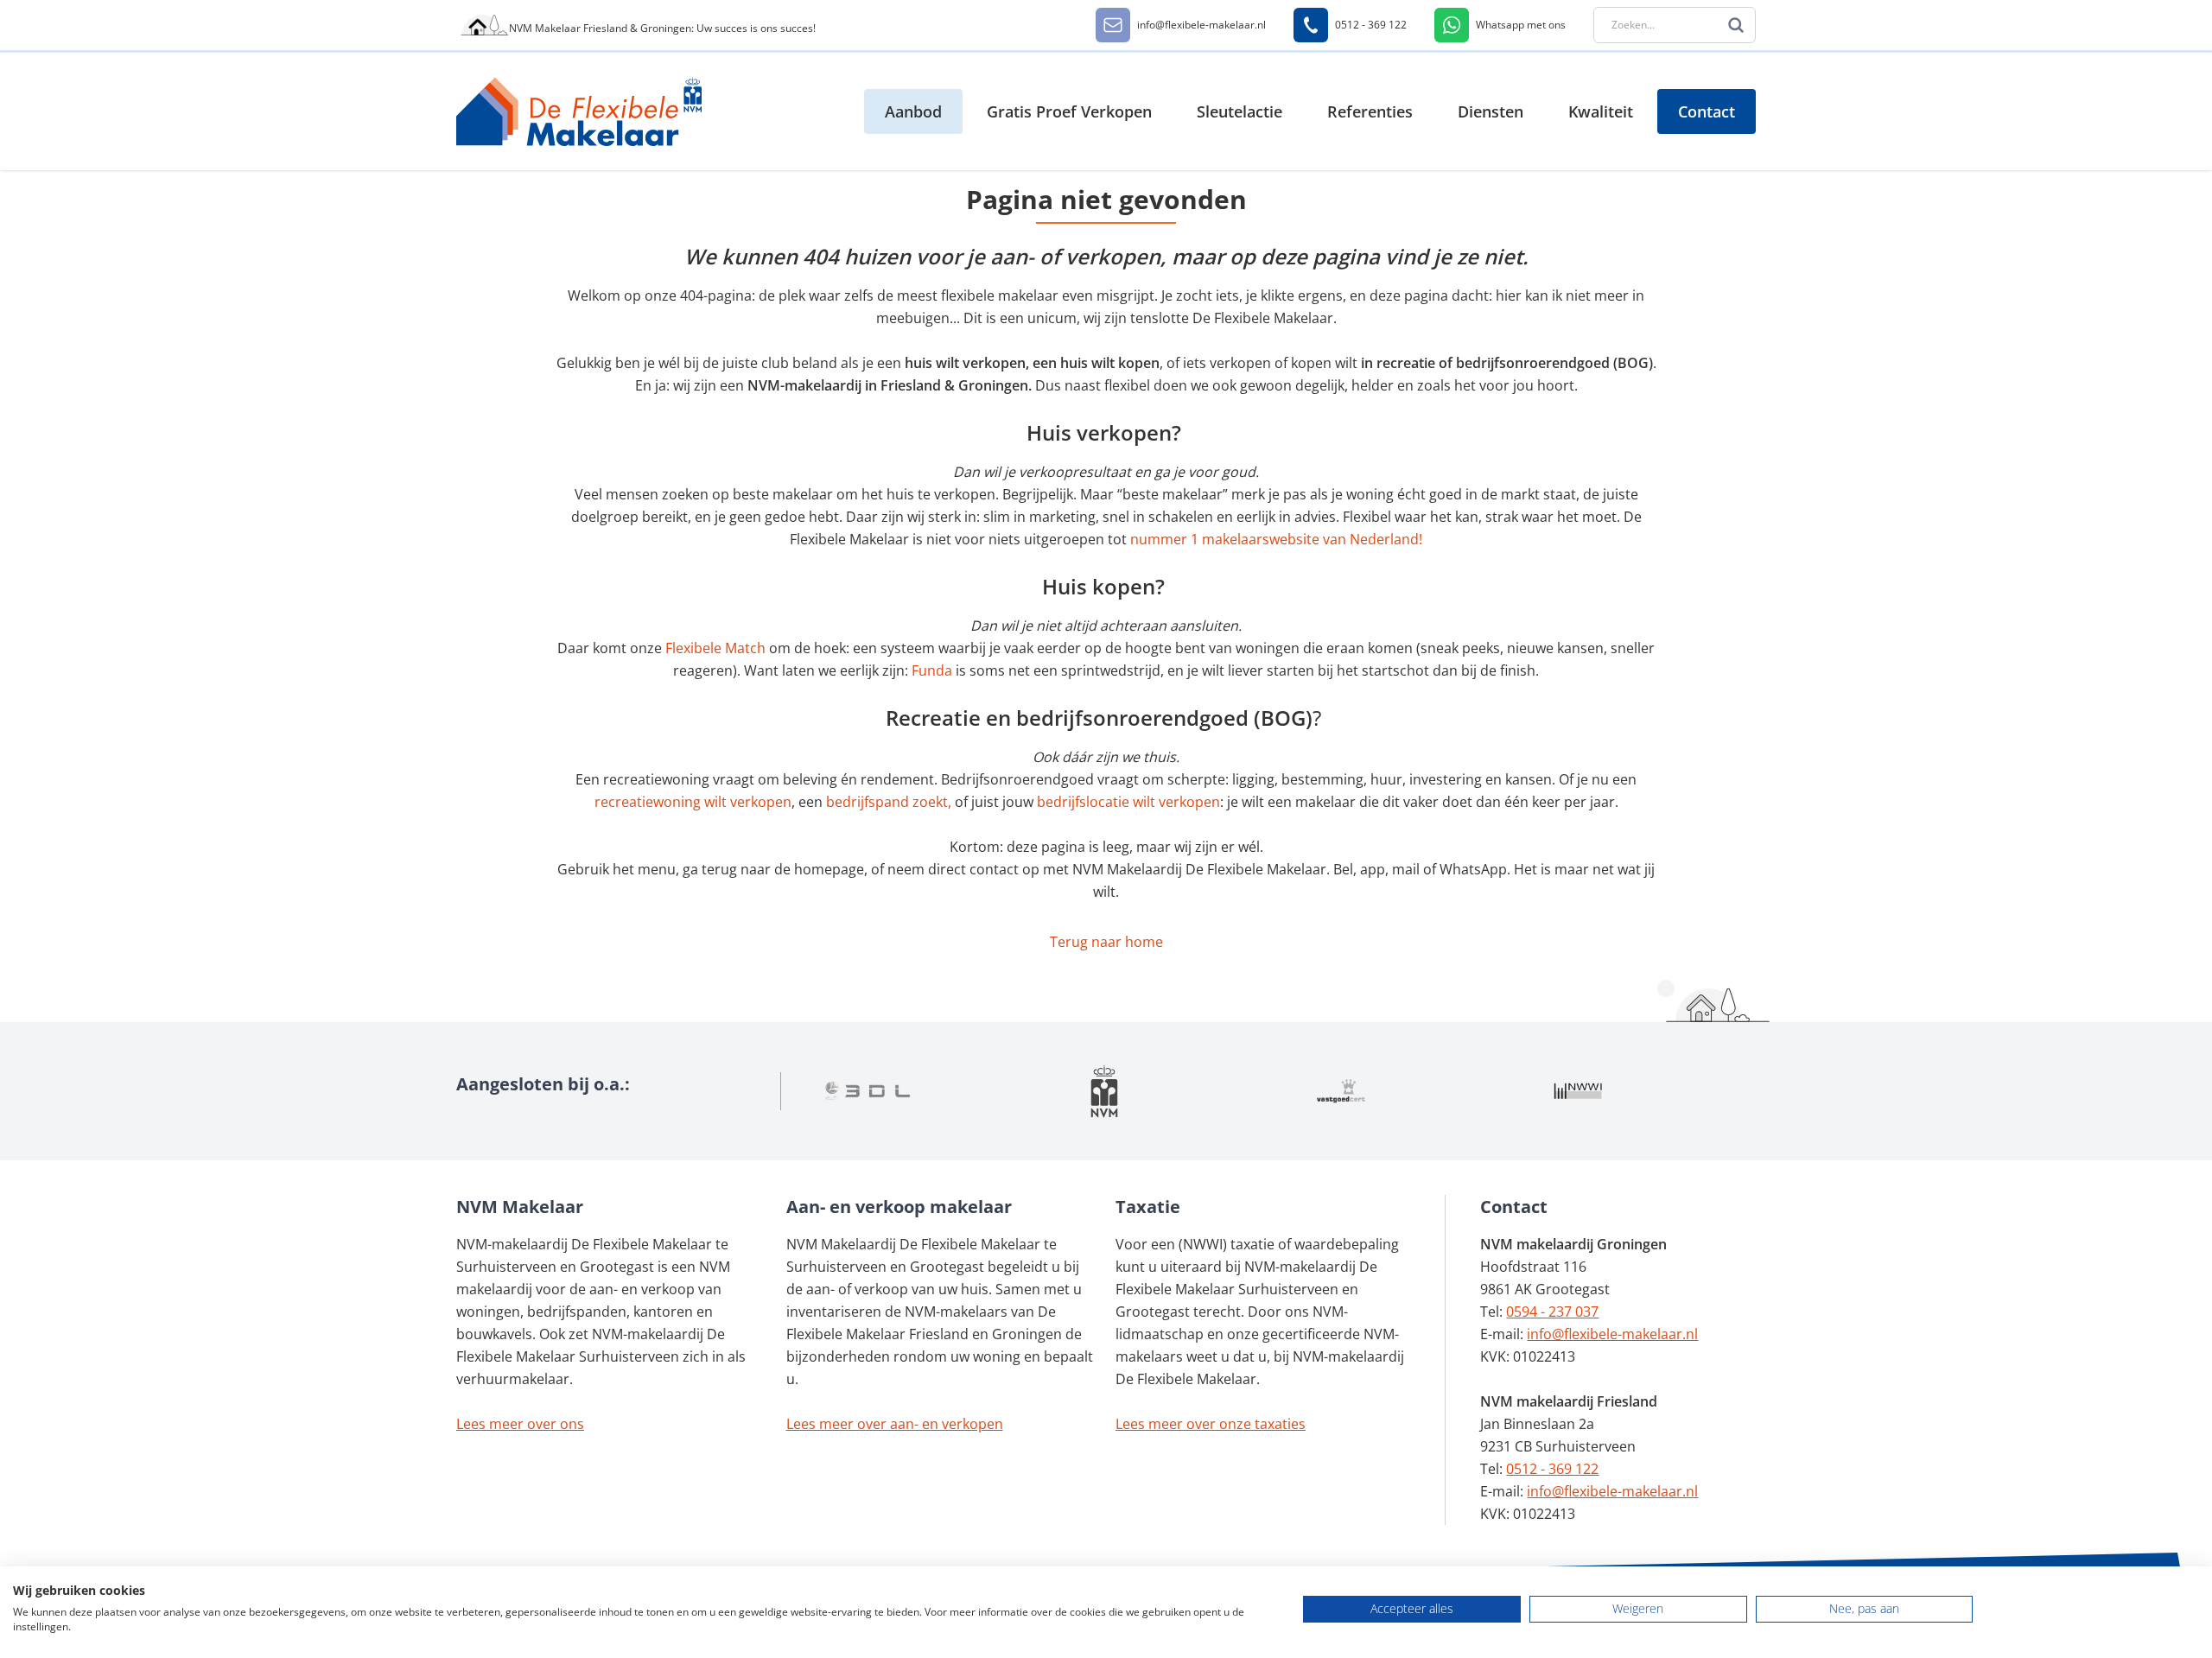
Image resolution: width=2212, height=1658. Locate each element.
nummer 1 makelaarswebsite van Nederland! (1276, 539)
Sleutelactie (1239, 111)
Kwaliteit (1601, 111)
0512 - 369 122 (1552, 1469)
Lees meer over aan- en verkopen (895, 1424)
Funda (934, 670)
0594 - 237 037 (1552, 1312)
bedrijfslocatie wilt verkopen (1128, 802)
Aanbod (913, 111)
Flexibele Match (715, 648)
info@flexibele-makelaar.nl (1612, 1334)
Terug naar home (1106, 942)
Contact (1707, 111)
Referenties (1370, 111)
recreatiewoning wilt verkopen (693, 802)
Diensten (1491, 111)
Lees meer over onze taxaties (1211, 1424)
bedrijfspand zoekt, (889, 802)
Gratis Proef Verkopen (1069, 111)
